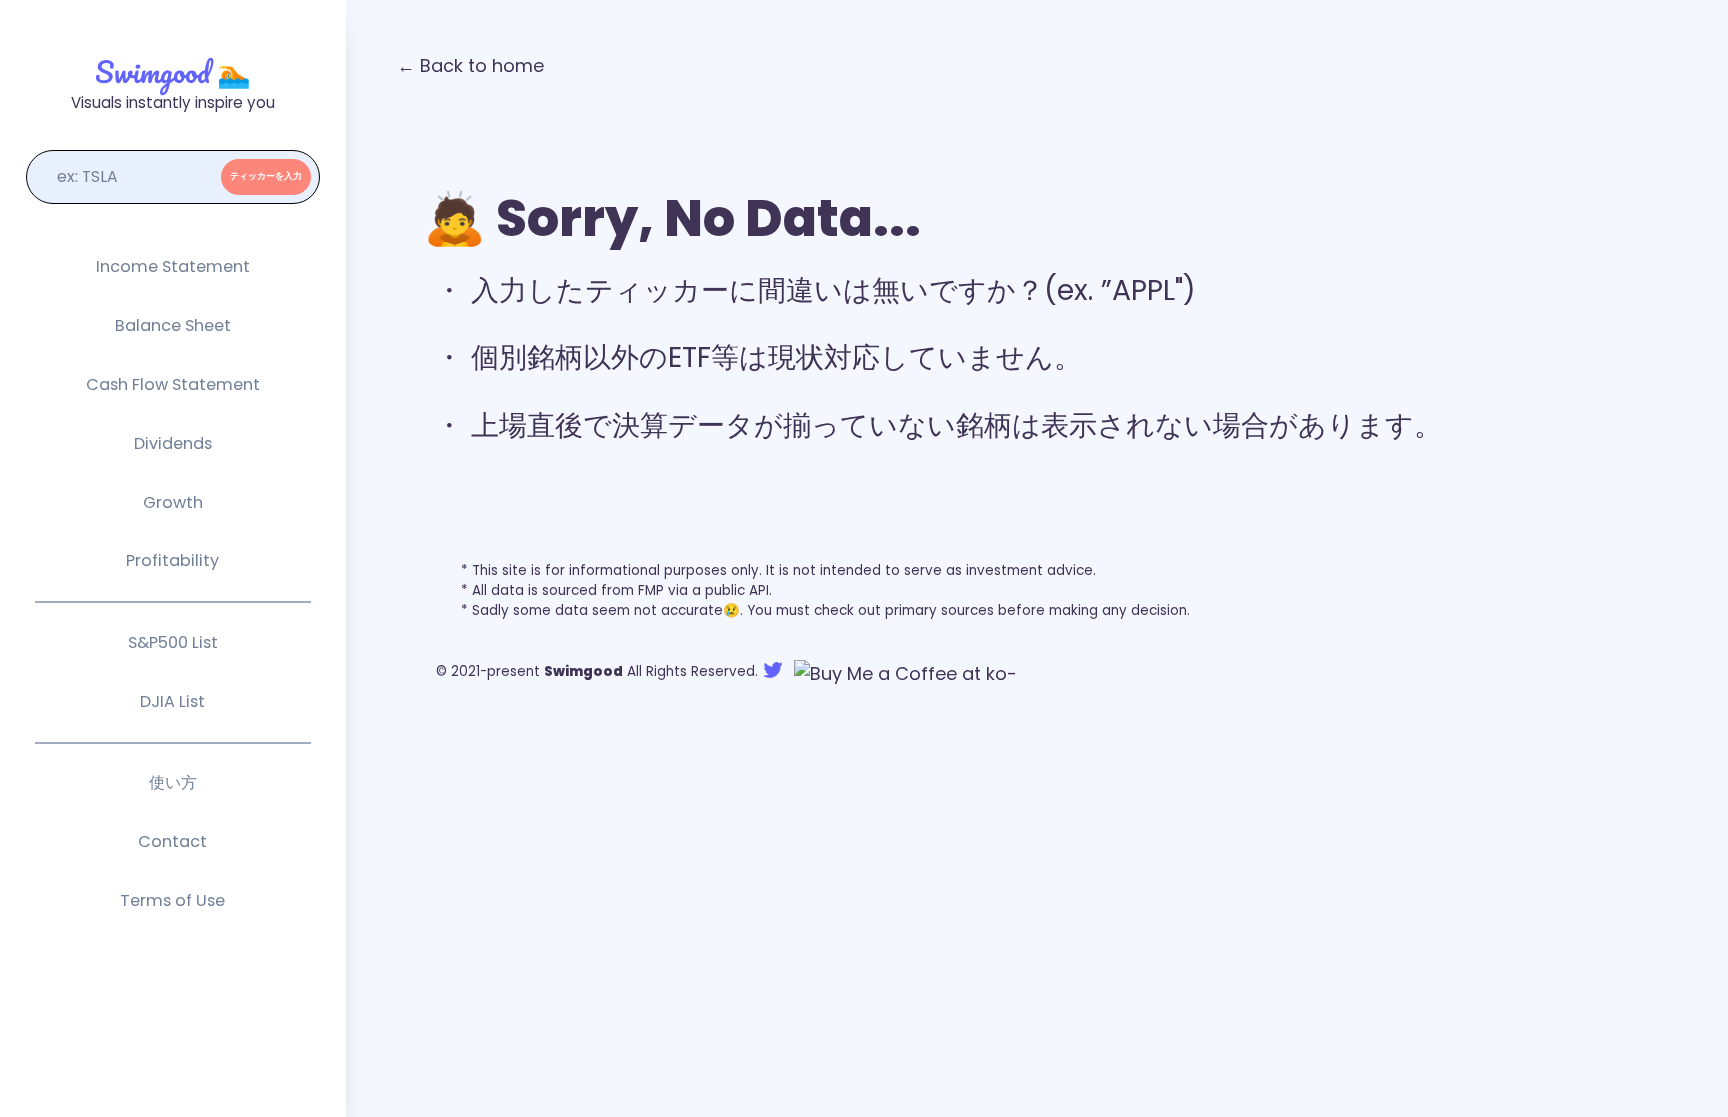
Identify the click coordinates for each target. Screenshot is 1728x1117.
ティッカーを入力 (266, 176)
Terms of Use (172, 900)
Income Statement (173, 266)
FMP (651, 590)
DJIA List (172, 701)
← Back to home (470, 65)
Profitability (172, 560)
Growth (173, 502)
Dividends (173, 443)
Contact (172, 841)
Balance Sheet (173, 325)
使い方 (173, 782)
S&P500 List (173, 642)
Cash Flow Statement (173, 384)
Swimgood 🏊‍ (173, 71)
